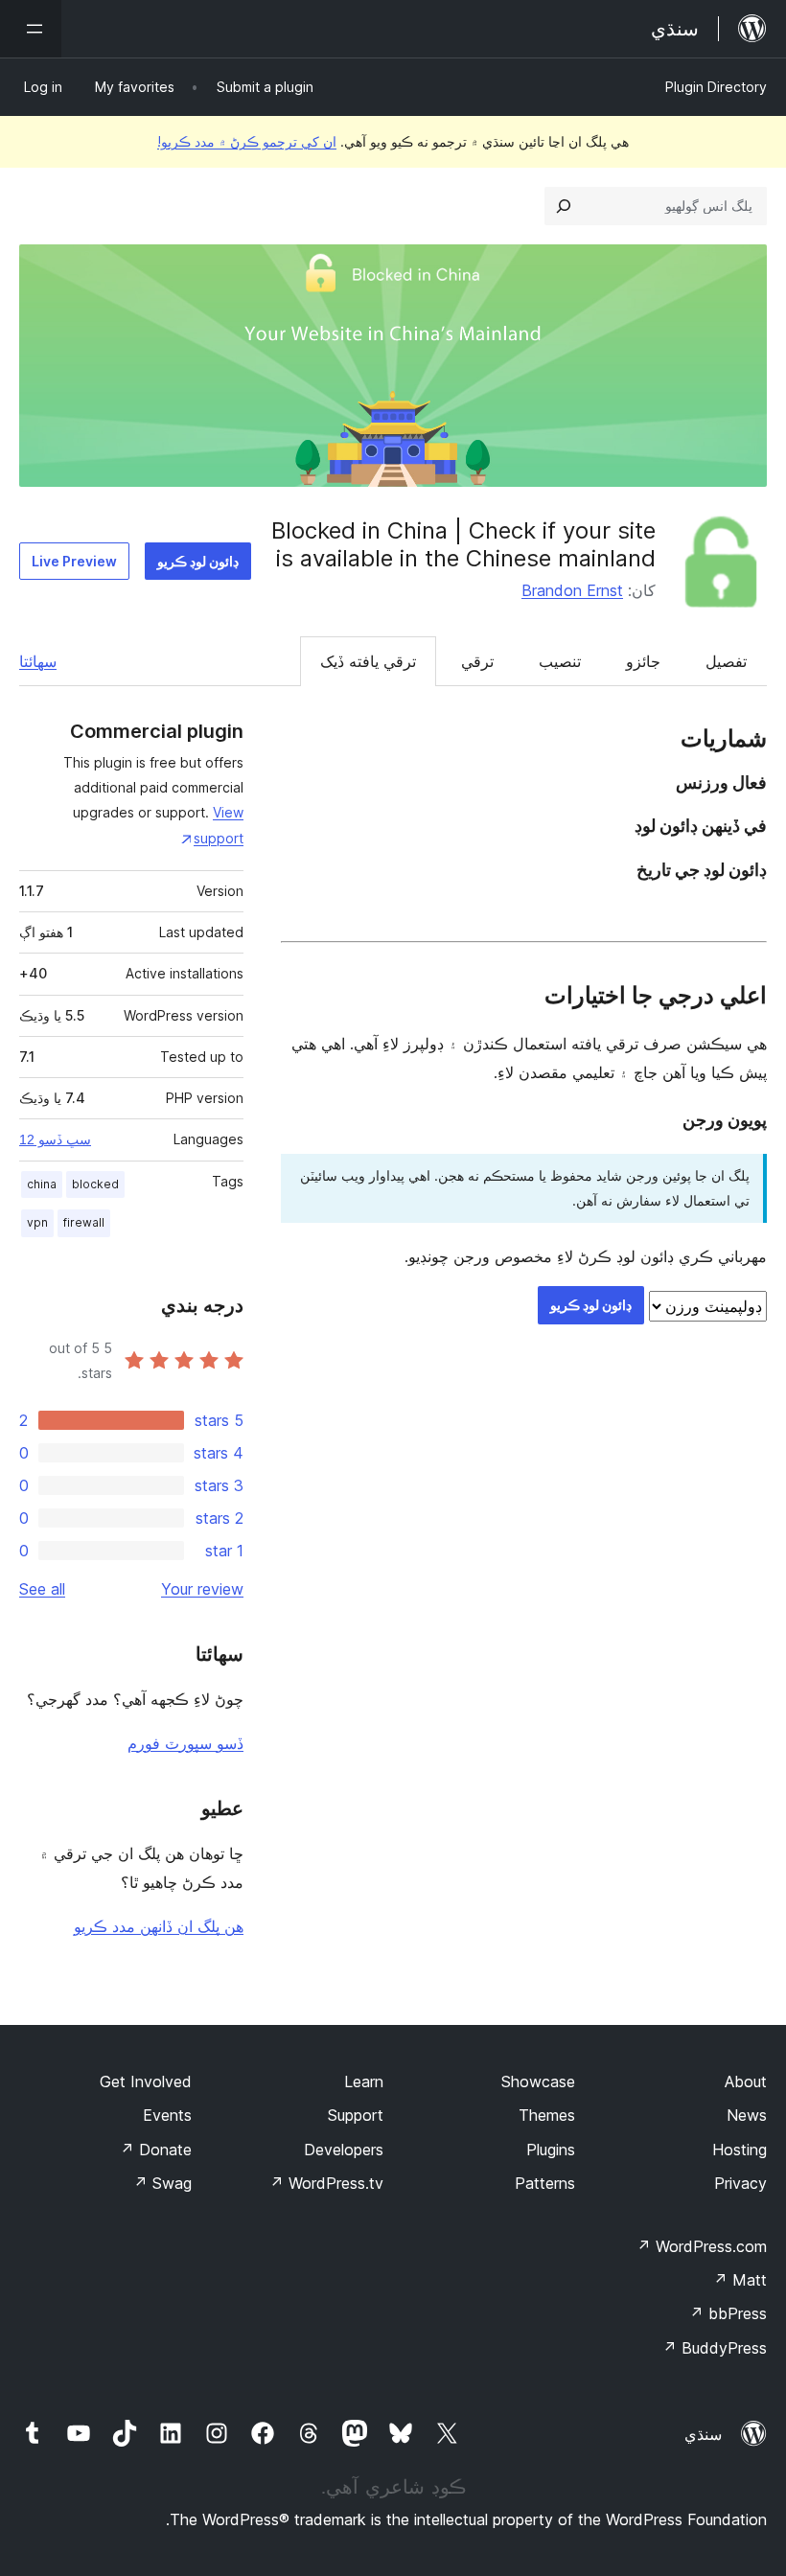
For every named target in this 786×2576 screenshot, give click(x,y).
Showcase (538, 2081)
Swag (162, 2183)
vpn (37, 1222)
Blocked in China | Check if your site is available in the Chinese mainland (463, 544)
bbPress (728, 2313)
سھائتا (38, 661)
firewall (84, 1222)
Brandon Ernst (572, 590)
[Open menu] (31, 29)
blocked (95, 1184)
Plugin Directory (716, 87)
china (42, 1184)
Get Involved (146, 2081)
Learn (364, 2081)
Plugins (551, 2150)
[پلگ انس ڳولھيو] (564, 206)
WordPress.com (702, 2246)
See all (42, 1589)
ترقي (477, 661)
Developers (344, 2150)
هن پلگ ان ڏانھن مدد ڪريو (159, 1926)
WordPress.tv (326, 2183)
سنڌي (703, 2434)
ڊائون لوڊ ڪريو (198, 561)
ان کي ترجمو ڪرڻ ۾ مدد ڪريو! (247, 141)
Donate (156, 2150)
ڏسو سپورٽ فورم (185, 1743)
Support (356, 2115)
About (746, 2081)
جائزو (643, 661)
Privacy (740, 2183)
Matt (740, 2280)
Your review (202, 1589)
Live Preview (74, 561)
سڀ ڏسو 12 (55, 1139)
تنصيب (560, 661)
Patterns (545, 2183)
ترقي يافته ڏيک (368, 661)
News (747, 2115)
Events (167, 2115)
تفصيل (726, 661)
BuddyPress (715, 2348)
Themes (547, 2115)
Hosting (740, 2150)
